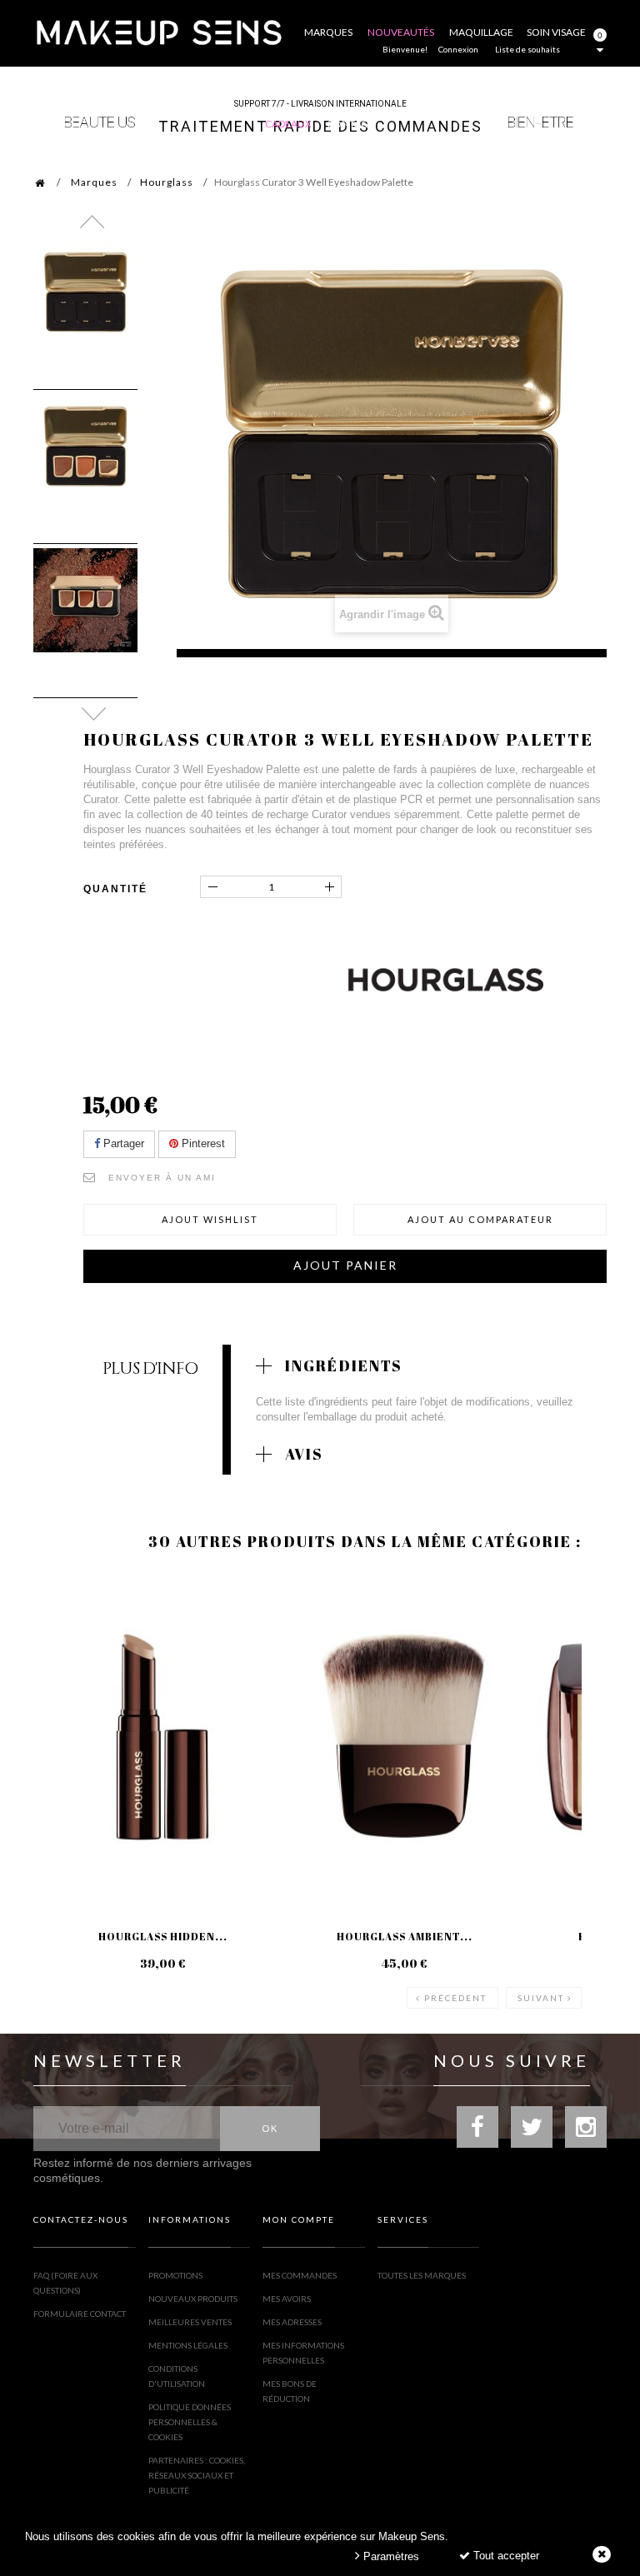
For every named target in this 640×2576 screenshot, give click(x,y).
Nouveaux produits (193, 2299)
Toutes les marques (422, 2275)
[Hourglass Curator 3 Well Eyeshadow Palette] (85, 292)
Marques (94, 182)
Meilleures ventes (190, 2322)
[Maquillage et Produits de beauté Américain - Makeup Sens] (158, 31)
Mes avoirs (287, 2299)
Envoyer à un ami (162, 1178)
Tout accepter (505, 2556)
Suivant (541, 1998)
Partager (122, 1143)
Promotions (175, 2275)
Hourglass (167, 182)
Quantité (115, 889)
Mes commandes (300, 2275)
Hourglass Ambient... (405, 1936)
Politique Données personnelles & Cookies (190, 2422)
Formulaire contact (80, 2314)
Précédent (455, 1998)
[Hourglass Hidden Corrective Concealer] (162, 1737)
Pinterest (202, 1143)
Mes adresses (292, 2322)
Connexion (458, 49)
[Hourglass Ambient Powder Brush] (404, 1737)
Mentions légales (188, 2345)
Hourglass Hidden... (163, 1936)
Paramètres (390, 2556)
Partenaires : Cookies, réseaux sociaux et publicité (197, 2475)
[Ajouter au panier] (308, 1640)
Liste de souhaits (527, 49)
